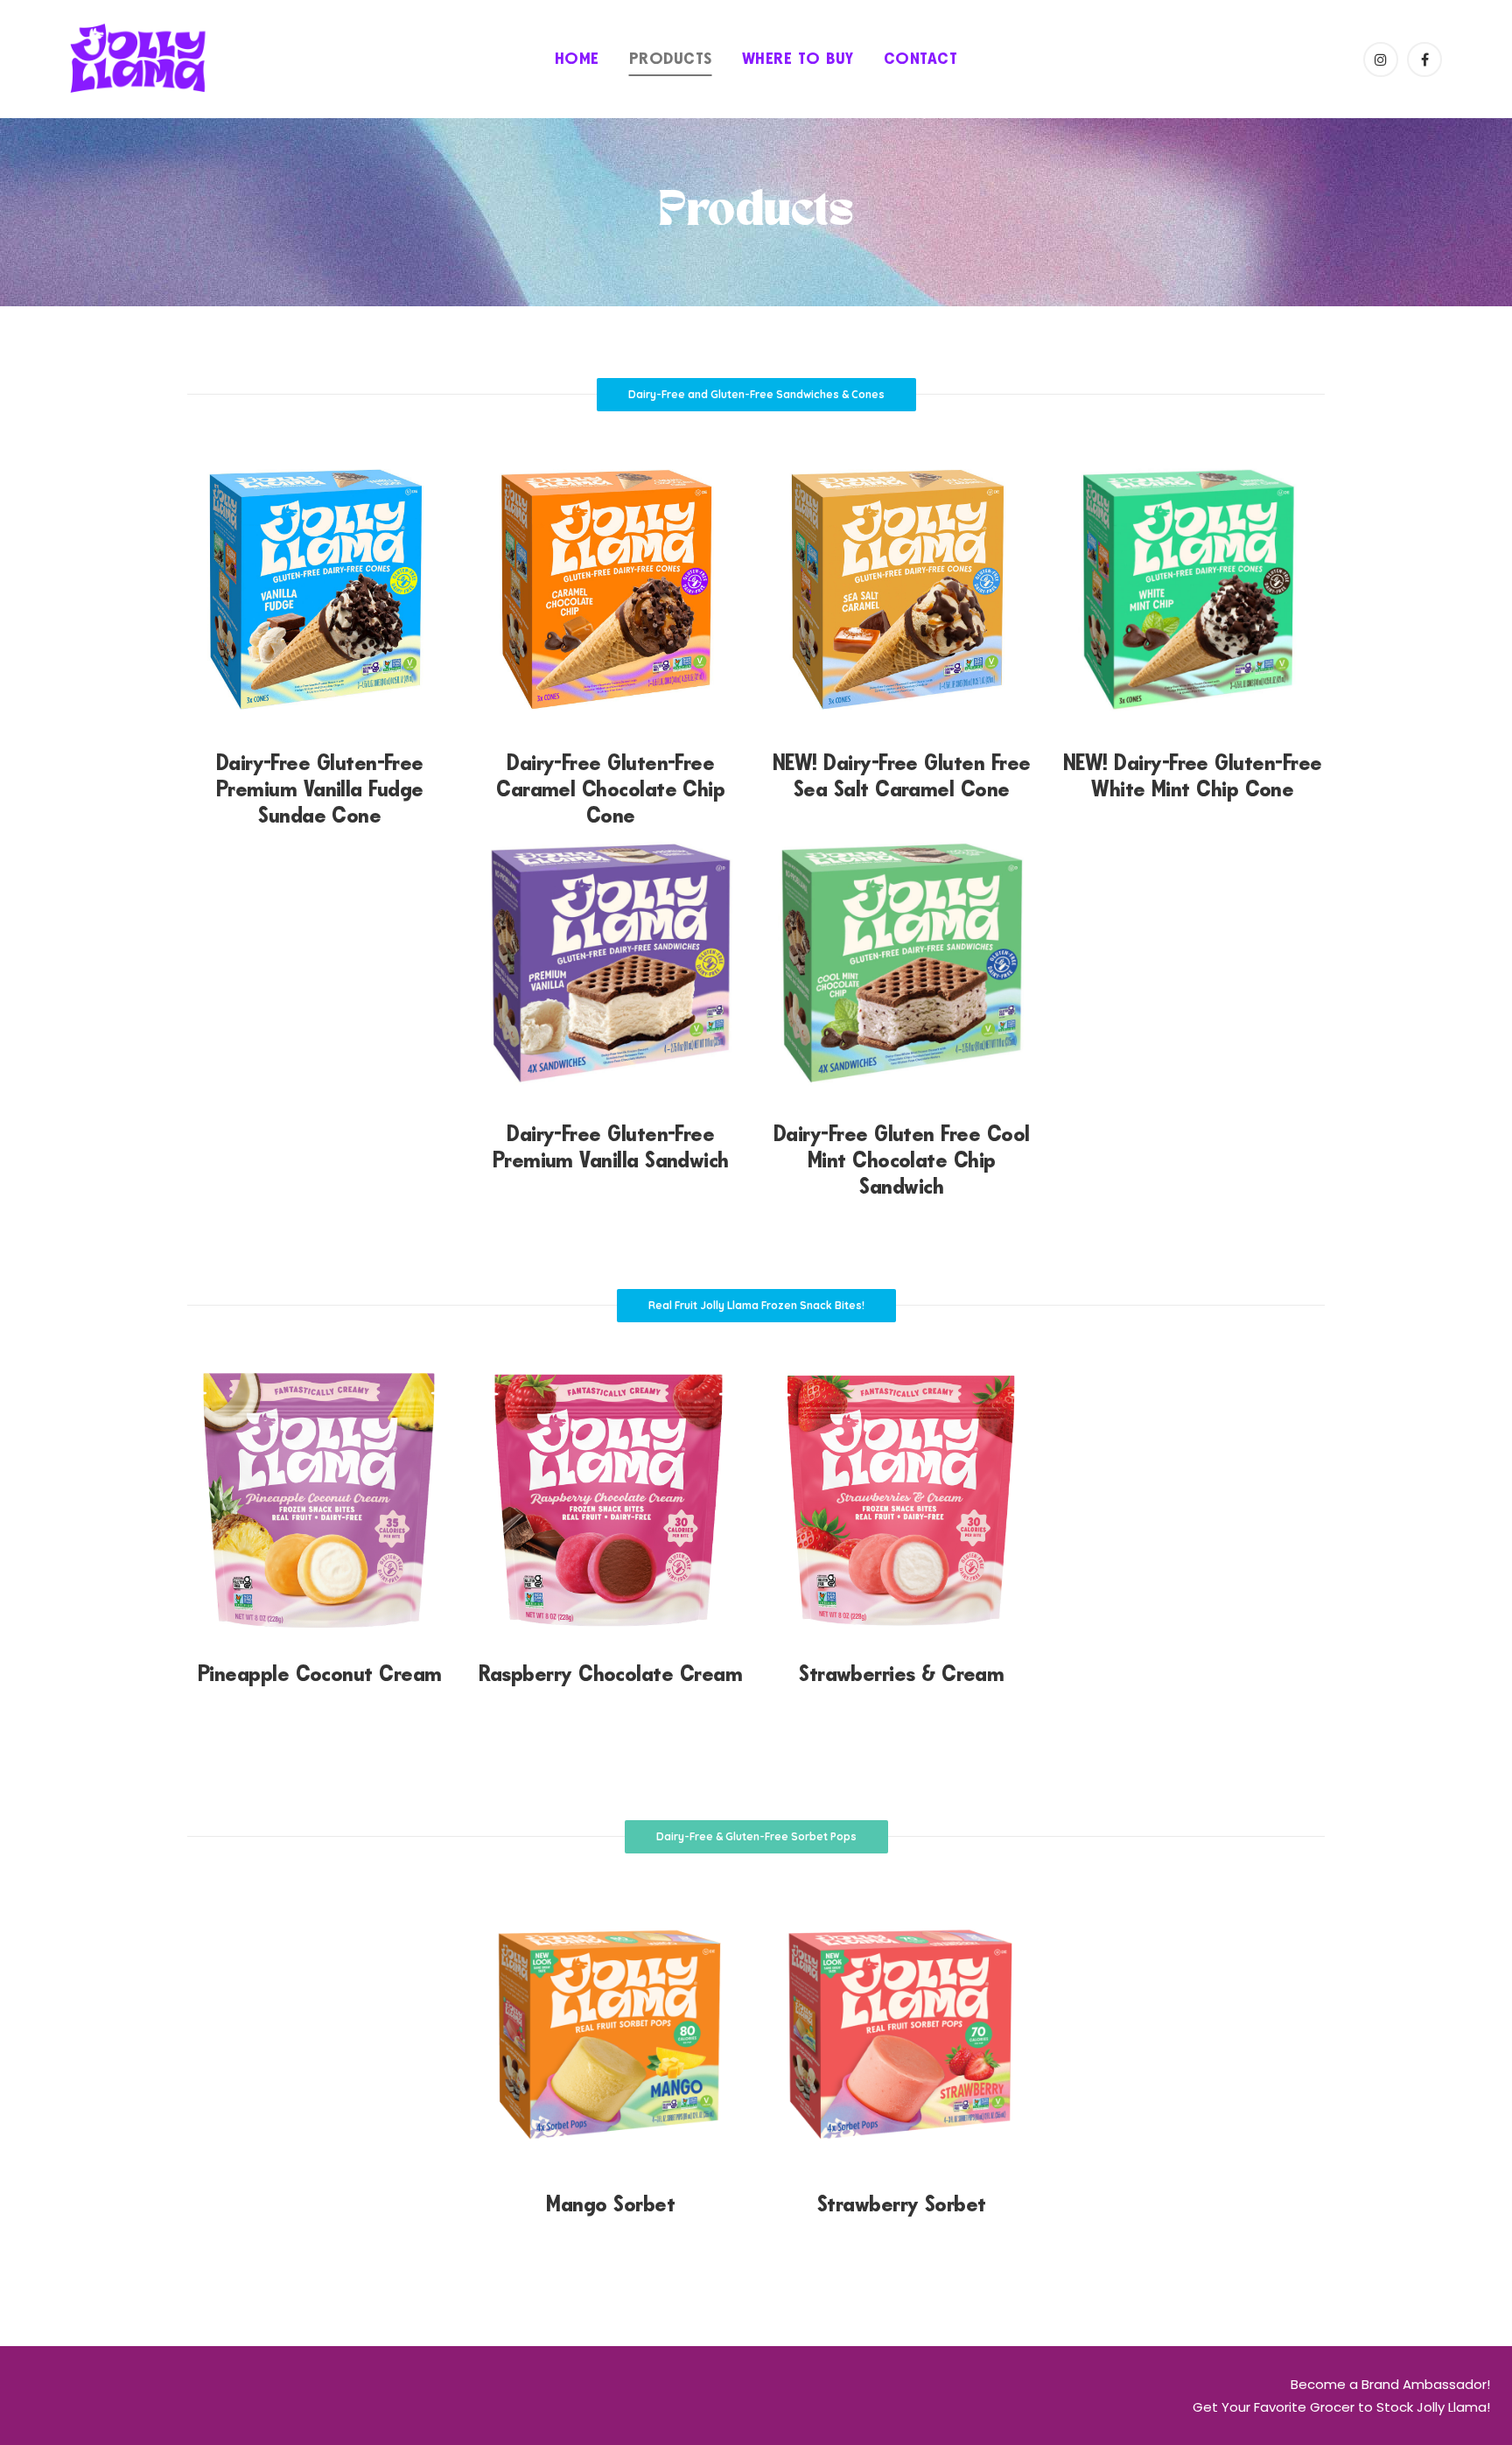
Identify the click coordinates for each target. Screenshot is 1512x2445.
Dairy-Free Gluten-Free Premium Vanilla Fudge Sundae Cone (320, 789)
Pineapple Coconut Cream (320, 1674)
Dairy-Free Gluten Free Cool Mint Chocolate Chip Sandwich (901, 1160)
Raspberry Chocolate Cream (610, 1674)
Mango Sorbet (610, 2204)
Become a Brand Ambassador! (1390, 2384)
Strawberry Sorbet (902, 2204)
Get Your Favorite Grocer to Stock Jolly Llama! (1341, 2407)
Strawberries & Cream (901, 1674)
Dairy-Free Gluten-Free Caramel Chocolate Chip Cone (610, 789)
